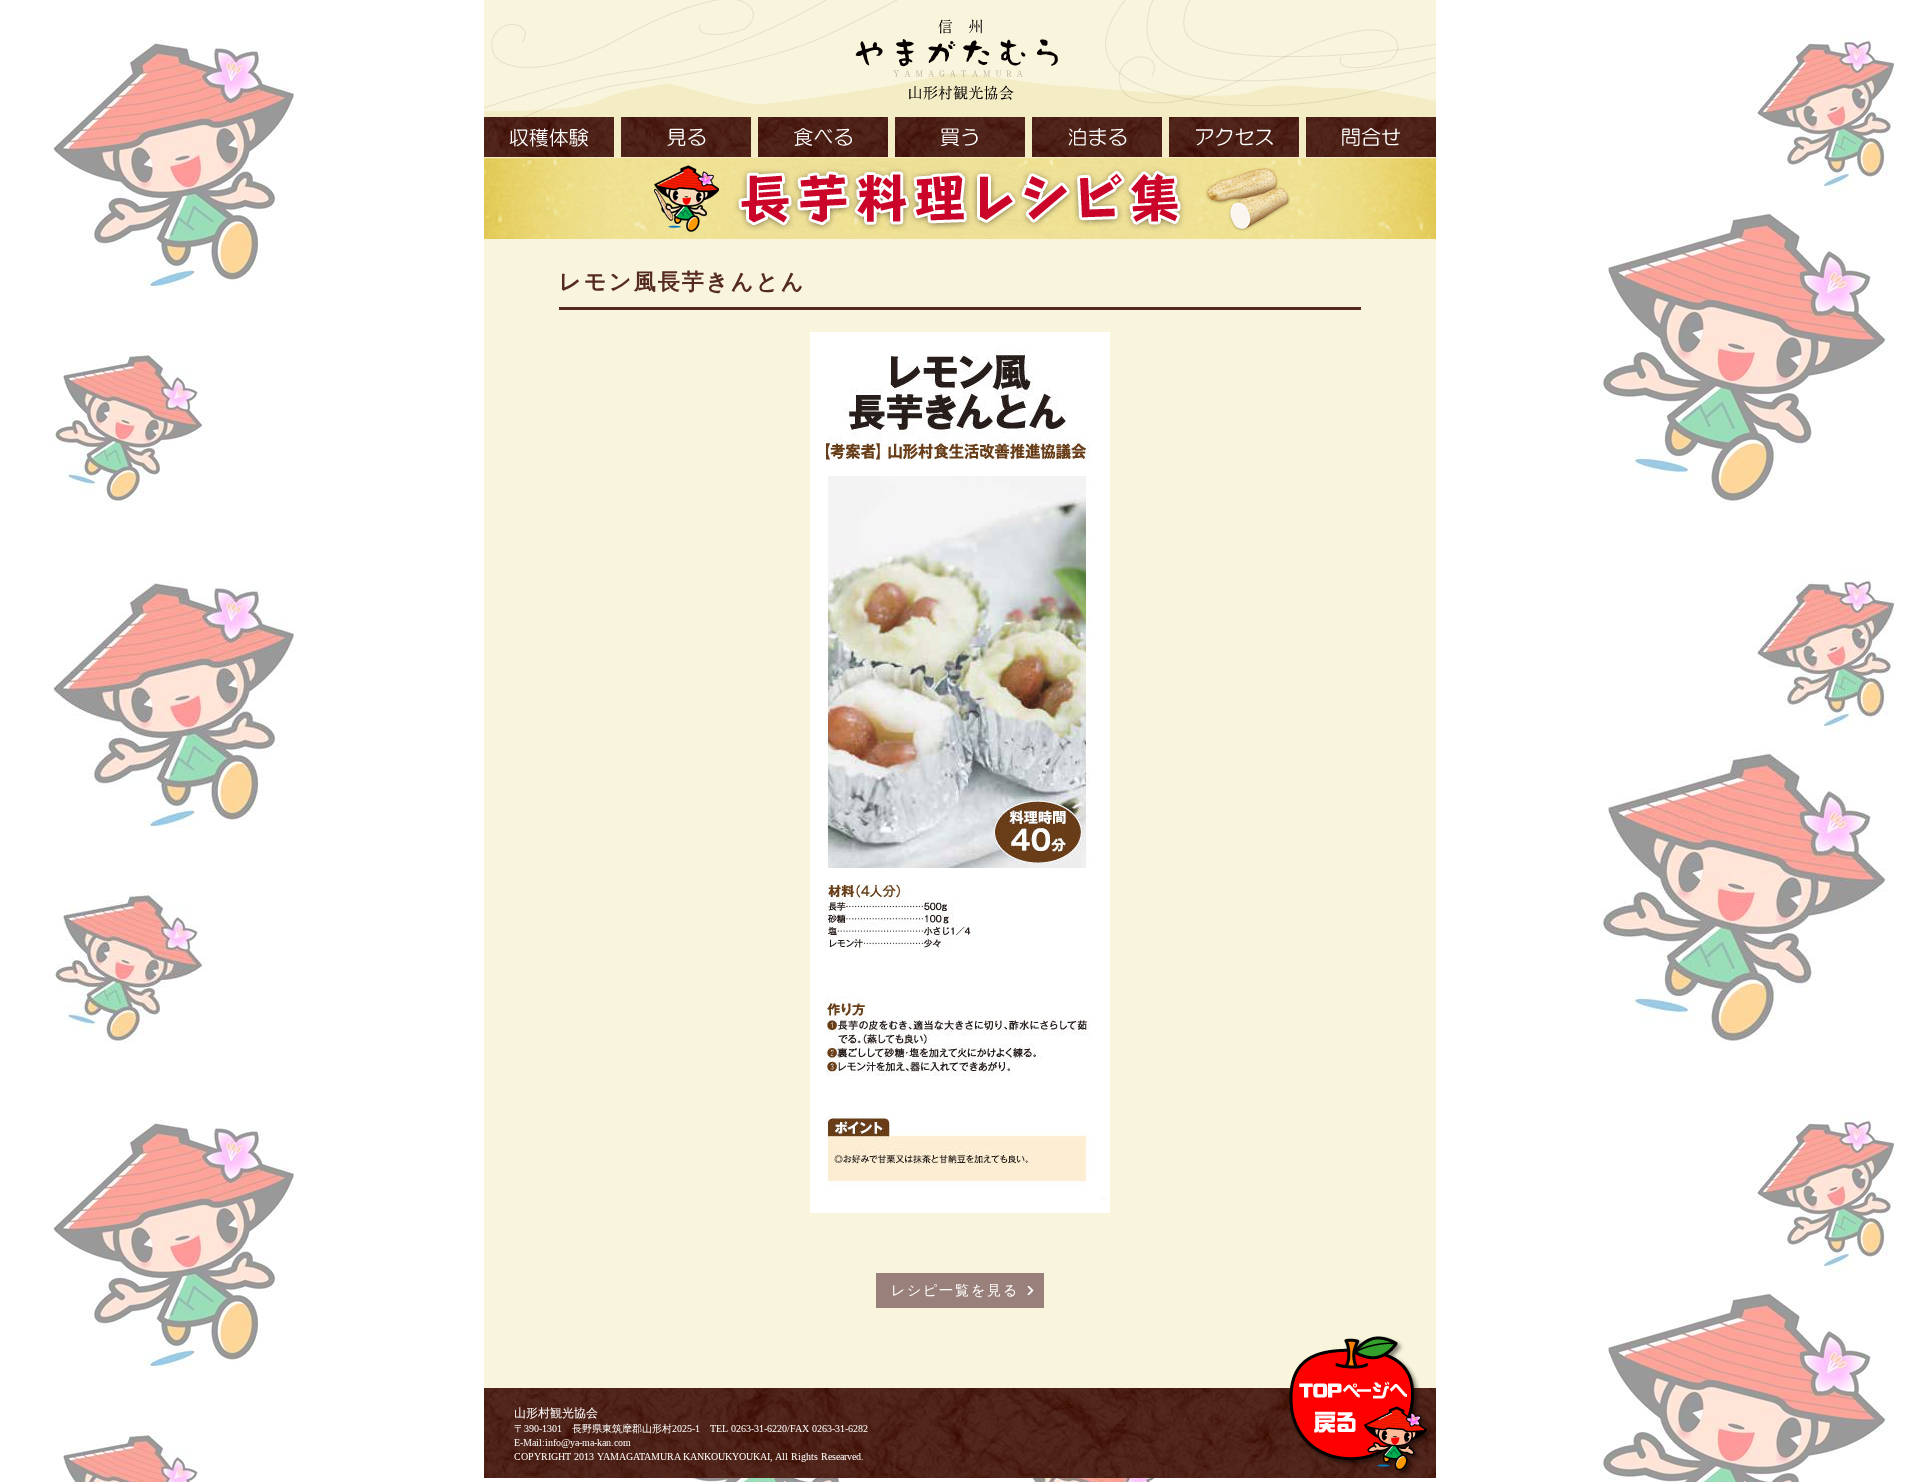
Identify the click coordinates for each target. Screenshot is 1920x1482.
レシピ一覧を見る (955, 1290)
